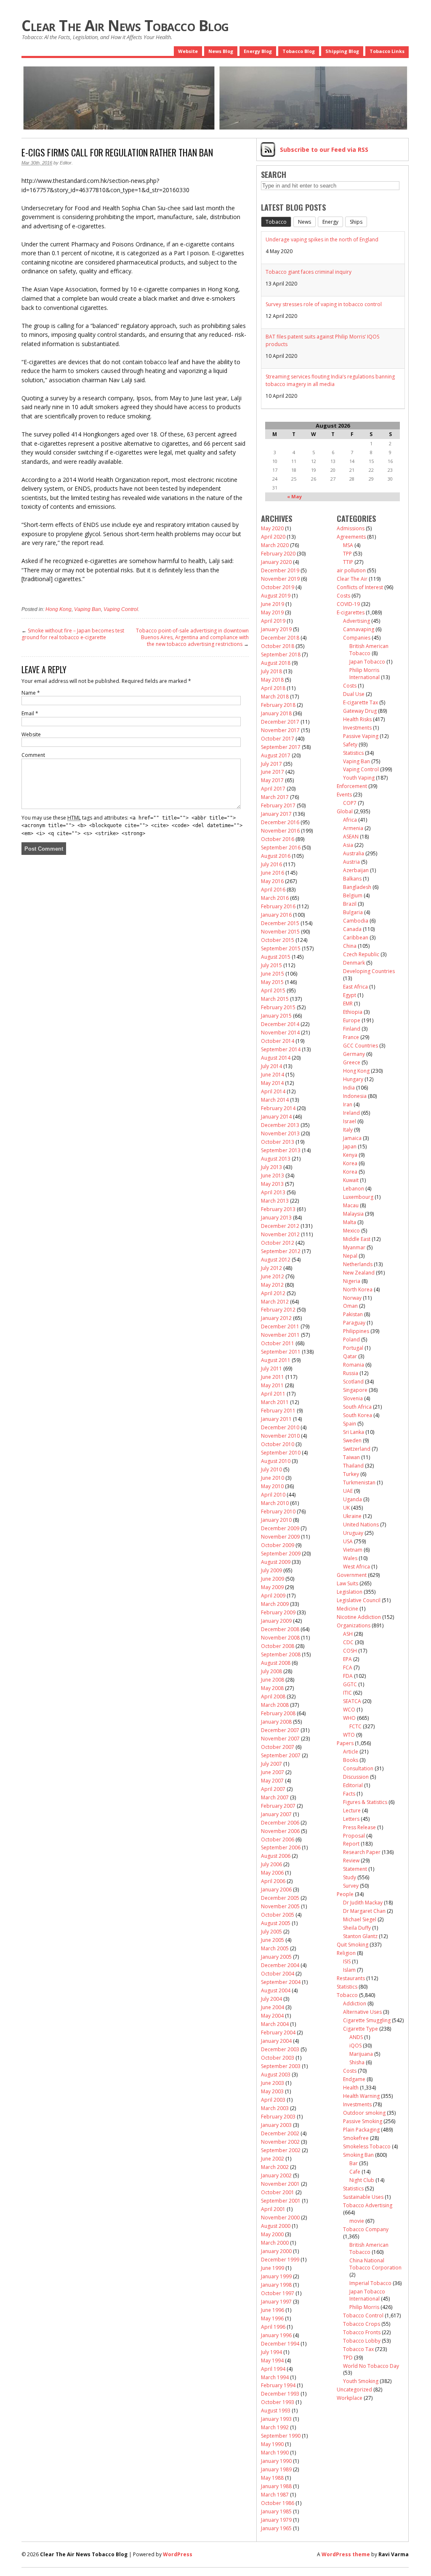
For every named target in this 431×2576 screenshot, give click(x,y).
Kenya (350, 1155)
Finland (352, 1029)
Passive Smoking (363, 2121)
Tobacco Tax (358, 2349)
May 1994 (272, 2360)
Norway (352, 1298)
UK (346, 1508)
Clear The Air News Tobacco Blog (125, 25)
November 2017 (280, 730)
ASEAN (351, 837)
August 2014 (276, 1058)
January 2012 (276, 1318)
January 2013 (276, 1218)
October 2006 (278, 1839)
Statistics (353, 753)
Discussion (356, 1777)
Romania (354, 1365)
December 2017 (280, 722)
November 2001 (280, 2184)
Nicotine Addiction (359, 1617)
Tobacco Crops (362, 2324)
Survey (351, 1886)
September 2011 (281, 1352)
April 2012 (273, 1293)
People (345, 1894)
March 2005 (275, 1948)
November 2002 (280, 2142)
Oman (350, 1306)
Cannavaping (359, 629)
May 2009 (272, 1587)
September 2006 (281, 1847)
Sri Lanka (354, 1432)
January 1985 (276, 2511)
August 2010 (276, 1461)
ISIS (347, 1961)
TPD (348, 2358)
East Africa (355, 987)
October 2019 (278, 587)
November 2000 (280, 2218)
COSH (350, 1651)
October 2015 (278, 940)
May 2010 (272, 1486)
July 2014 (271, 1066)
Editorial (353, 1785)
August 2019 (276, 596)
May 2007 (272, 1781)
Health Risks (357, 719)
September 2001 (281, 2201)
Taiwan (351, 1457)
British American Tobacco (369, 650)
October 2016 (278, 839)
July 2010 (271, 1469)
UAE (348, 1491)
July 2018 (271, 671)
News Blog (221, 51)
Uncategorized (354, 2390)
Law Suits (347, 1583)
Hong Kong (59, 609)
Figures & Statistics (365, 1802)
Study (350, 1877)
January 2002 (276, 2175)
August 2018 (276, 663)
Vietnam (353, 1550)
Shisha (357, 2062)
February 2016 (278, 906)
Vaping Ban (88, 609)
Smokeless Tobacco (367, 2146)
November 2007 (280, 1739)
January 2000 (276, 2251)
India (349, 1088)
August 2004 (276, 1990)
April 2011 (273, 1394)
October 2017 (278, 739)
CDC (348, 1642)
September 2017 (281, 747)
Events (344, 795)
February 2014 (278, 1108)
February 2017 (278, 805)
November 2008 (280, 1638)
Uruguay (353, 1533)
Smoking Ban (358, 2155)
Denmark (354, 963)
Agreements (351, 537)
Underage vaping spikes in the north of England (322, 239)
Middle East (357, 1239)
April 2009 (273, 1596)
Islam (349, 1970)
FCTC (355, 1726)
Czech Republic (361, 954)
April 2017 (273, 789)
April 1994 (273, 2369)
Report (351, 1844)
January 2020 (276, 562)
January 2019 (276, 629)
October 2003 (278, 2058)
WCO (349, 1710)
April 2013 (273, 1192)
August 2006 (276, 1856)
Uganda (353, 1499)
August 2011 (276, 1360)
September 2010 (281, 1453)
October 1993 (278, 2402)
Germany (354, 1054)
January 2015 (276, 1016)
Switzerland (357, 1449)
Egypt (350, 995)
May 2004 (272, 2016)
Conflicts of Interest (360, 587)
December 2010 (280, 1427)
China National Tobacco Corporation (375, 2264)
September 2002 (281, 2150)
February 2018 (278, 705)
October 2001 (278, 2192)
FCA (348, 1668)
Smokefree (356, 2138)
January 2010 (276, 1520)
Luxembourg (358, 1197)
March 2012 (275, 1302)
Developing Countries (369, 971)
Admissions (351, 528)
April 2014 (273, 1091)
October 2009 (278, 1545)
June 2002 (273, 2159)
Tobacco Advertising (368, 2205)
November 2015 (280, 932)
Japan (350, 1147)
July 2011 (271, 1369)
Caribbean (356, 938)
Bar (354, 2163)
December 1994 (280, 2344)
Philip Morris (364, 2307)
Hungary (353, 1079)
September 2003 (281, 2066)
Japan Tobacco (367, 662)
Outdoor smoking (364, 2113)
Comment (33, 755)
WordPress (178, 2554)
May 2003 (272, 2091)
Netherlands (358, 1264)
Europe (352, 1020)
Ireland (351, 1113)
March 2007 (275, 1797)
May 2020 (272, 528)
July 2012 (271, 1268)
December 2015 (280, 923)
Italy (348, 1130)
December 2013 (280, 1125)
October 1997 (278, 2293)
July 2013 (271, 1167)
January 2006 (276, 1890)
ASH (348, 1634)
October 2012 (278, 1243)
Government (352, 1575)
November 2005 (280, 1906)
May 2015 (272, 982)
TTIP (348, 562)
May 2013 (272, 1184)
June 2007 (273, 1772)
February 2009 (278, 1612)
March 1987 (275, 2495)
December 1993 (280, 2394)
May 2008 (272, 1688)
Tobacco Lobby (362, 2341)
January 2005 (276, 1957)
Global (345, 811)
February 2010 (278, 1511)
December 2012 (280, 1226)
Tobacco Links (387, 51)
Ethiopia (353, 1012)
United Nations (361, 1525)
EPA (347, 1659)
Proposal (354, 1836)
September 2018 (281, 655)
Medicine (347, 1609)
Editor (66, 163)
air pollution (351, 570)
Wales (350, 1558)
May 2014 (272, 1083)
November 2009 (280, 1537)
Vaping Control (121, 609)
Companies (357, 638)
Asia (348, 845)
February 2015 (278, 1007)
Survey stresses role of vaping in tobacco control (324, 304)
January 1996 (276, 2335)
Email (30, 713)
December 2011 (280, 1326)
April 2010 (273, 1495)
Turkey (351, 1474)
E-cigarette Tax (360, 702)
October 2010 (278, 1444)
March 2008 (275, 1705)
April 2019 (273, 621)
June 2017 (273, 772)
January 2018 (276, 713)
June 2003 (273, 2083)
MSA (348, 545)
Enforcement (352, 786)
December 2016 (280, 822)
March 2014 (275, 1100)
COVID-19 (348, 604)
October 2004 (278, 1974)
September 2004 (281, 1982)
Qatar (350, 1356)
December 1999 (280, 2260)
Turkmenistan (359, 1482)
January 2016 (276, 915)
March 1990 (275, 2453)
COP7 (350, 803)
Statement (355, 1869)
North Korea (358, 1289)
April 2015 (273, 990)
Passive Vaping (361, 736)
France (351, 1037)
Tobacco (347, 1995)
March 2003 (275, 2108)
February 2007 (278, 1806)
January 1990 (276, 2461)
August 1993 (276, 2411)
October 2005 (278, 1915)
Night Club (362, 2180)
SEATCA (352, 1701)
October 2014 (278, 1041)
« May (294, 496)
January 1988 (276, 2486)
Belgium (353, 895)
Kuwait (351, 1180)
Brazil (350, 904)
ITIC (347, 1693)
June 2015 (273, 974)
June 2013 (273, 1176)
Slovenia (353, 1398)
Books (351, 1760)
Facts (349, 1794)
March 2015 (275, 999)
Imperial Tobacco (370, 2283)
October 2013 (278, 1142)
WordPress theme (346, 2554)
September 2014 (281, 1049)
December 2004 (280, 1965)
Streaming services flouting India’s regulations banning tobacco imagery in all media (330, 380)
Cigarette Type (360, 2029)
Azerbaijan (356, 870)
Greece (352, 1062)
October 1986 (278, 2503)
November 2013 (280, 1133)
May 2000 (272, 2234)
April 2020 (273, 537)
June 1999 (273, 2268)
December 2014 (280, 1024)
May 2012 (272, 1285)
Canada (352, 929)
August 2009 (276, 1562)
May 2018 (272, 680)
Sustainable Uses (363, 2197)
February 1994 (278, 2385)
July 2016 (271, 864)
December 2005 (280, 1898)
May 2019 (272, 612)
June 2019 (273, 604)
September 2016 (281, 848)
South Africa (357, 1407)
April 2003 (273, 2100)
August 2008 (276, 1663)
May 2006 (272, 1873)
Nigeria (352, 1281)
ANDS (356, 2037)
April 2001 (273, 2209)
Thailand (353, 1466)
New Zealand (359, 1273)
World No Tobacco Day (371, 2366)
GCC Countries (360, 1046)
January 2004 (276, 2041)
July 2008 (271, 1671)
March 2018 (275, 697)
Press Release (359, 1827)
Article (351, 1752)
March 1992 (275, 2427)
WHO (349, 1718)
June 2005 (273, 1940)
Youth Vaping (359, 778)
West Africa (357, 1567)
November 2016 (280, 831)
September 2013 (281, 1150)
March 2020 (275, 545)
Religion (346, 1953)
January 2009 (276, 1621)
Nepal (350, 1256)
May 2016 (272, 881)
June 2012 (273, 1276)
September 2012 (281, 1251)
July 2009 (271, 1570)
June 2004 (273, 2007)
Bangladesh (357, 887)
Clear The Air (352, 579)
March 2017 (275, 797)
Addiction (355, 2003)
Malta (350, 1222)
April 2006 (273, 1881)
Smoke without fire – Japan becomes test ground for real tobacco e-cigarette (73, 634)
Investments (357, 728)
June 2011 (273, 1377)
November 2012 (280, 1234)
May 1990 (272, 2444)
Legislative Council (359, 1600)
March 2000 (275, 2243)
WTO (349, 1735)
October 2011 (278, 1343)
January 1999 (276, 2276)
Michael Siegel (360, 1919)
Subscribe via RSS (324, 149)
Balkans (352, 879)
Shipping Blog (342, 51)
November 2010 (280, 1436)
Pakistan (353, 1314)
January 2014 (276, 1117)
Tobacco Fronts (362, 2332)
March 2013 (275, 1201)
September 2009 (281, 1554)
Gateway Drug (360, 711)
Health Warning (361, 2096)
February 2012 (278, 1310)
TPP (347, 554)
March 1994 (275, 2377)
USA (348, 1541)
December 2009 (280, 1528)
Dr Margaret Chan (364, 1911)
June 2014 (273, 1075)
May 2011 (272, 1385)
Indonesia (355, 1096)
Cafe (355, 2172)
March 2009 (275, 1604)
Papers (345, 1743)
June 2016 (273, 873)
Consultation (358, 1768)
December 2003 (280, 2049)
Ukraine (352, 1516)
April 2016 (273, 890)
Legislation (350, 1592)
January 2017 (276, 814)
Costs (343, 596)
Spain (350, 1424)
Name (31, 693)
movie (357, 2221)
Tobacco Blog (299, 51)
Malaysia (353, 1214)
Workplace (350, 2398)
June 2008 (273, 1680)
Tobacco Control (363, 2315)
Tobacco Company (366, 2229)
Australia (354, 853)
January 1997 (276, 2302)
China (350, 946)
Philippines (356, 1331)
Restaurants (351, 1978)
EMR (348, 1004)
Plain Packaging (361, 2130)
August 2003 (276, 2075)
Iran (348, 1104)
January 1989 (276, 2469)
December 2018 (280, 638)
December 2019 (280, 570)
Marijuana (361, 2054)
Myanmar (354, 1247)
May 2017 (272, 780)
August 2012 (276, 1260)
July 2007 (271, 1764)
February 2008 (278, 1713)
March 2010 (275, 1503)
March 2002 (275, 2167)
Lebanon (354, 1189)
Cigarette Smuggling (367, 2020)
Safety (350, 745)
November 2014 (280, 1033)
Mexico (351, 1231)
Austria (351, 862)
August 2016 (276, 856)
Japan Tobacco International (367, 2295)
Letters (351, 1819)
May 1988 (272, 2478)
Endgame (354, 2079)
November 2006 (280, 1831)
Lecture (352, 1810)
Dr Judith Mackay (363, 1903)
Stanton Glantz (360, 1936)
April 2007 (273, 1789)
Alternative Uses (362, 2012)
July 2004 (271, 1999)
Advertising (357, 621)
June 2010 (273, 1478)
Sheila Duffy (357, 1928)
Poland (351, 1340)
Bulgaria (353, 912)
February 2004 (278, 2033)
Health (351, 2088)
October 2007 (278, 1747)
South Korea (358, 1415)
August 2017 (276, 755)
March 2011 (275, 1402)
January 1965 (276, 2528)
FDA (348, 1676)
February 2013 (278, 1209)
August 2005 (276, 1923)
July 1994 (271, 2352)
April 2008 (273, 1697)
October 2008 (278, 1646)
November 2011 (280, 1335)
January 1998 (276, 2285)
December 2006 (280, 1823)
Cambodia (356, 921)
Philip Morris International (364, 674)
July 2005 (271, 1932)
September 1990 (281, 2436)
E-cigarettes (351, 612)
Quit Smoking (353, 1945)
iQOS (355, 2046)
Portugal (353, 1348)
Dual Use (354, 694)
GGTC (350, 1684)
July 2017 (271, 764)
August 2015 (276, 957)
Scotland (353, 1382)
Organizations (354, 1625)
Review (351, 1861)
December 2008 (280, 1629)
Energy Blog (258, 51)
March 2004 (275, 2024)
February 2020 (278, 554)
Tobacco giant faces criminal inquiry (309, 272)
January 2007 (276, 1814)
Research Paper (362, 1852)
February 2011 (278, 1411)
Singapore (355, 1390)
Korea (350, 1163)
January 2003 (276, 2125)
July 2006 (271, 1864)
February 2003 (278, 2117)
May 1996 (272, 2318)
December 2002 (280, 2133)
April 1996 (273, 2327)
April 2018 (273, 688)
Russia (351, 1373)
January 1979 (276, 2520)
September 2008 (281, 1654)
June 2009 (273, 1579)
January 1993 (276, 2419)
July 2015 (271, 965)
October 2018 (278, 646)
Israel (350, 1121)
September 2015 (281, 948)
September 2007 (281, 1755)
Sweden (352, 1440)
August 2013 (276, 1159)
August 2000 (276, 2226)
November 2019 (280, 579)
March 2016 (275, 898)
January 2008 (276, 1722)
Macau (351, 1205)
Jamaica (352, 1138)
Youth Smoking (361, 2381)
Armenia (353, 828)
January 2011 (276, 1419)
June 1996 (273, 2310)
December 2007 (280, 1730)
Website (188, 51)
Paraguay (354, 1323)
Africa (350, 820)
